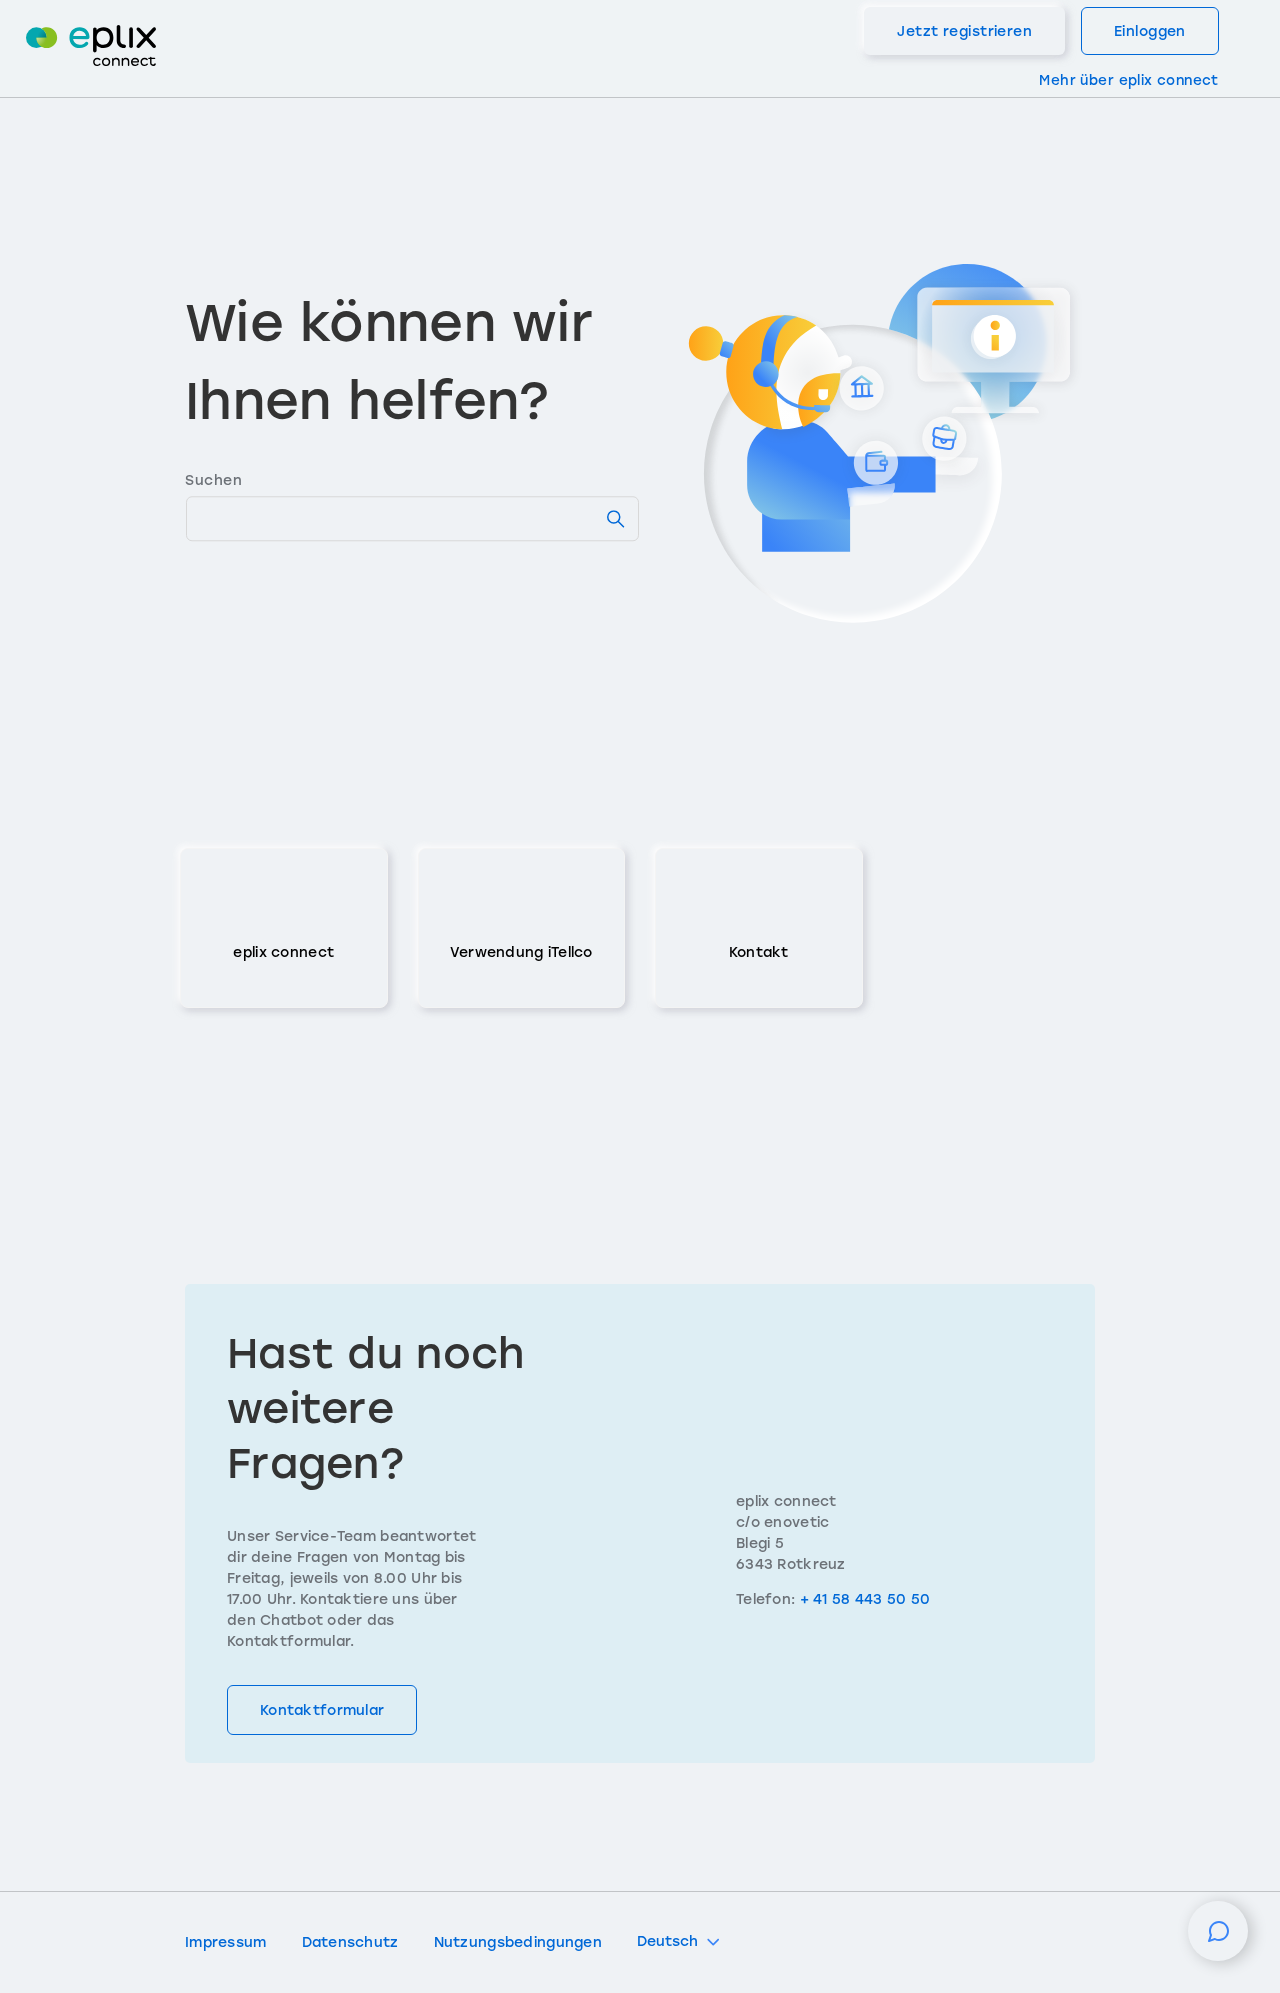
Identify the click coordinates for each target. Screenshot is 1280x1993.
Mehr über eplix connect (1128, 80)
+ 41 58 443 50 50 (865, 1599)
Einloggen (1150, 31)
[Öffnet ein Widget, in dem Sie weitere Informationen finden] (1218, 1941)
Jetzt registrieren (964, 31)
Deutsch (667, 1941)
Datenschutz (350, 1942)
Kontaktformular (322, 1710)
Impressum (226, 1942)
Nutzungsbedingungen (518, 1942)
